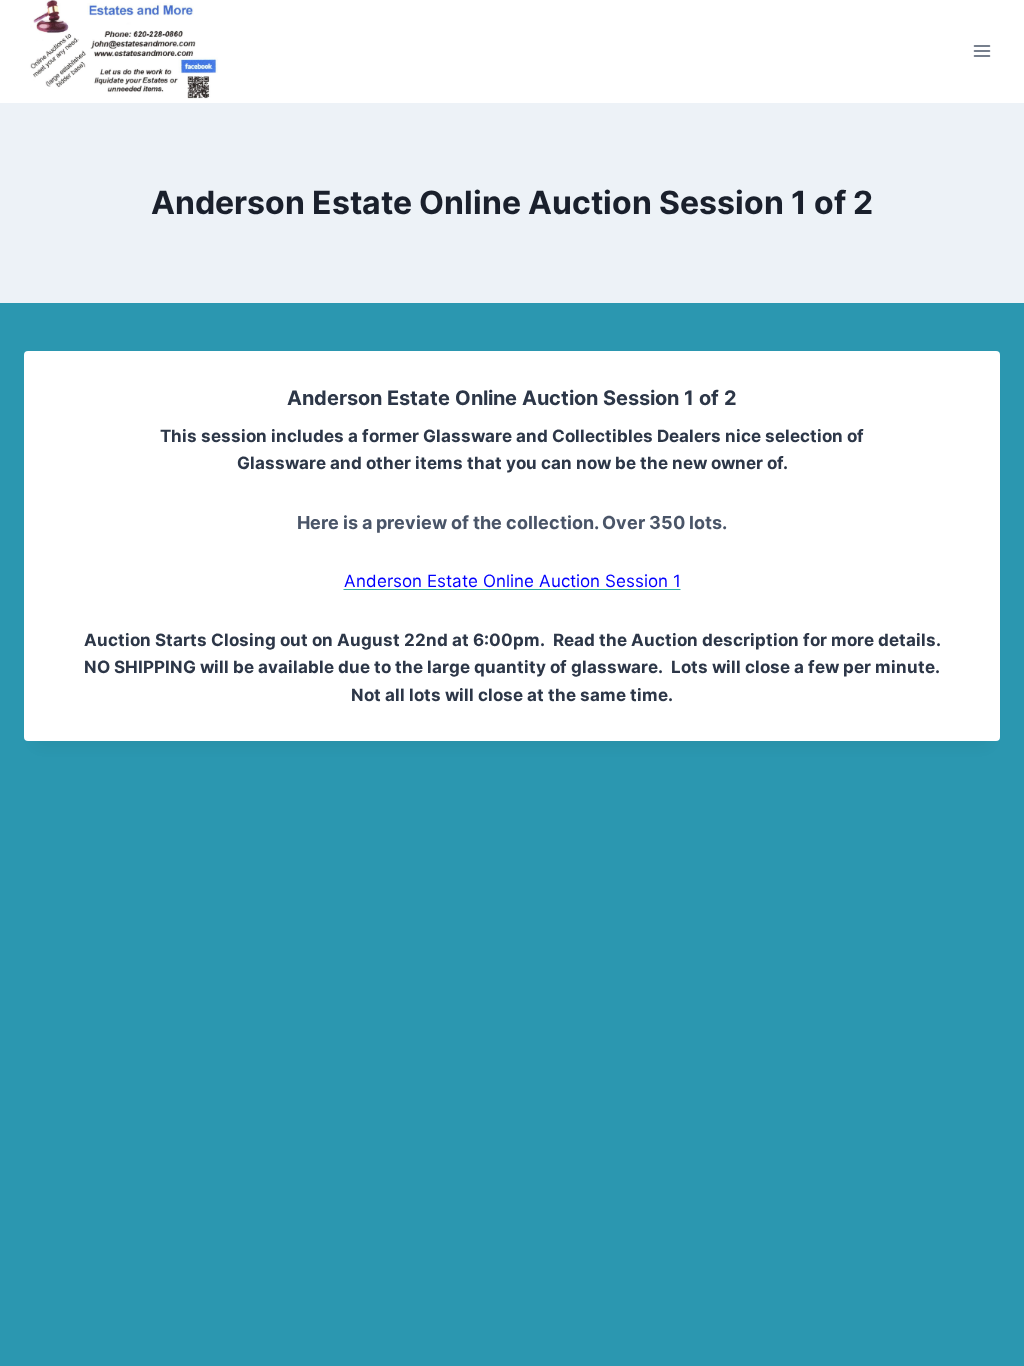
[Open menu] (981, 51)
